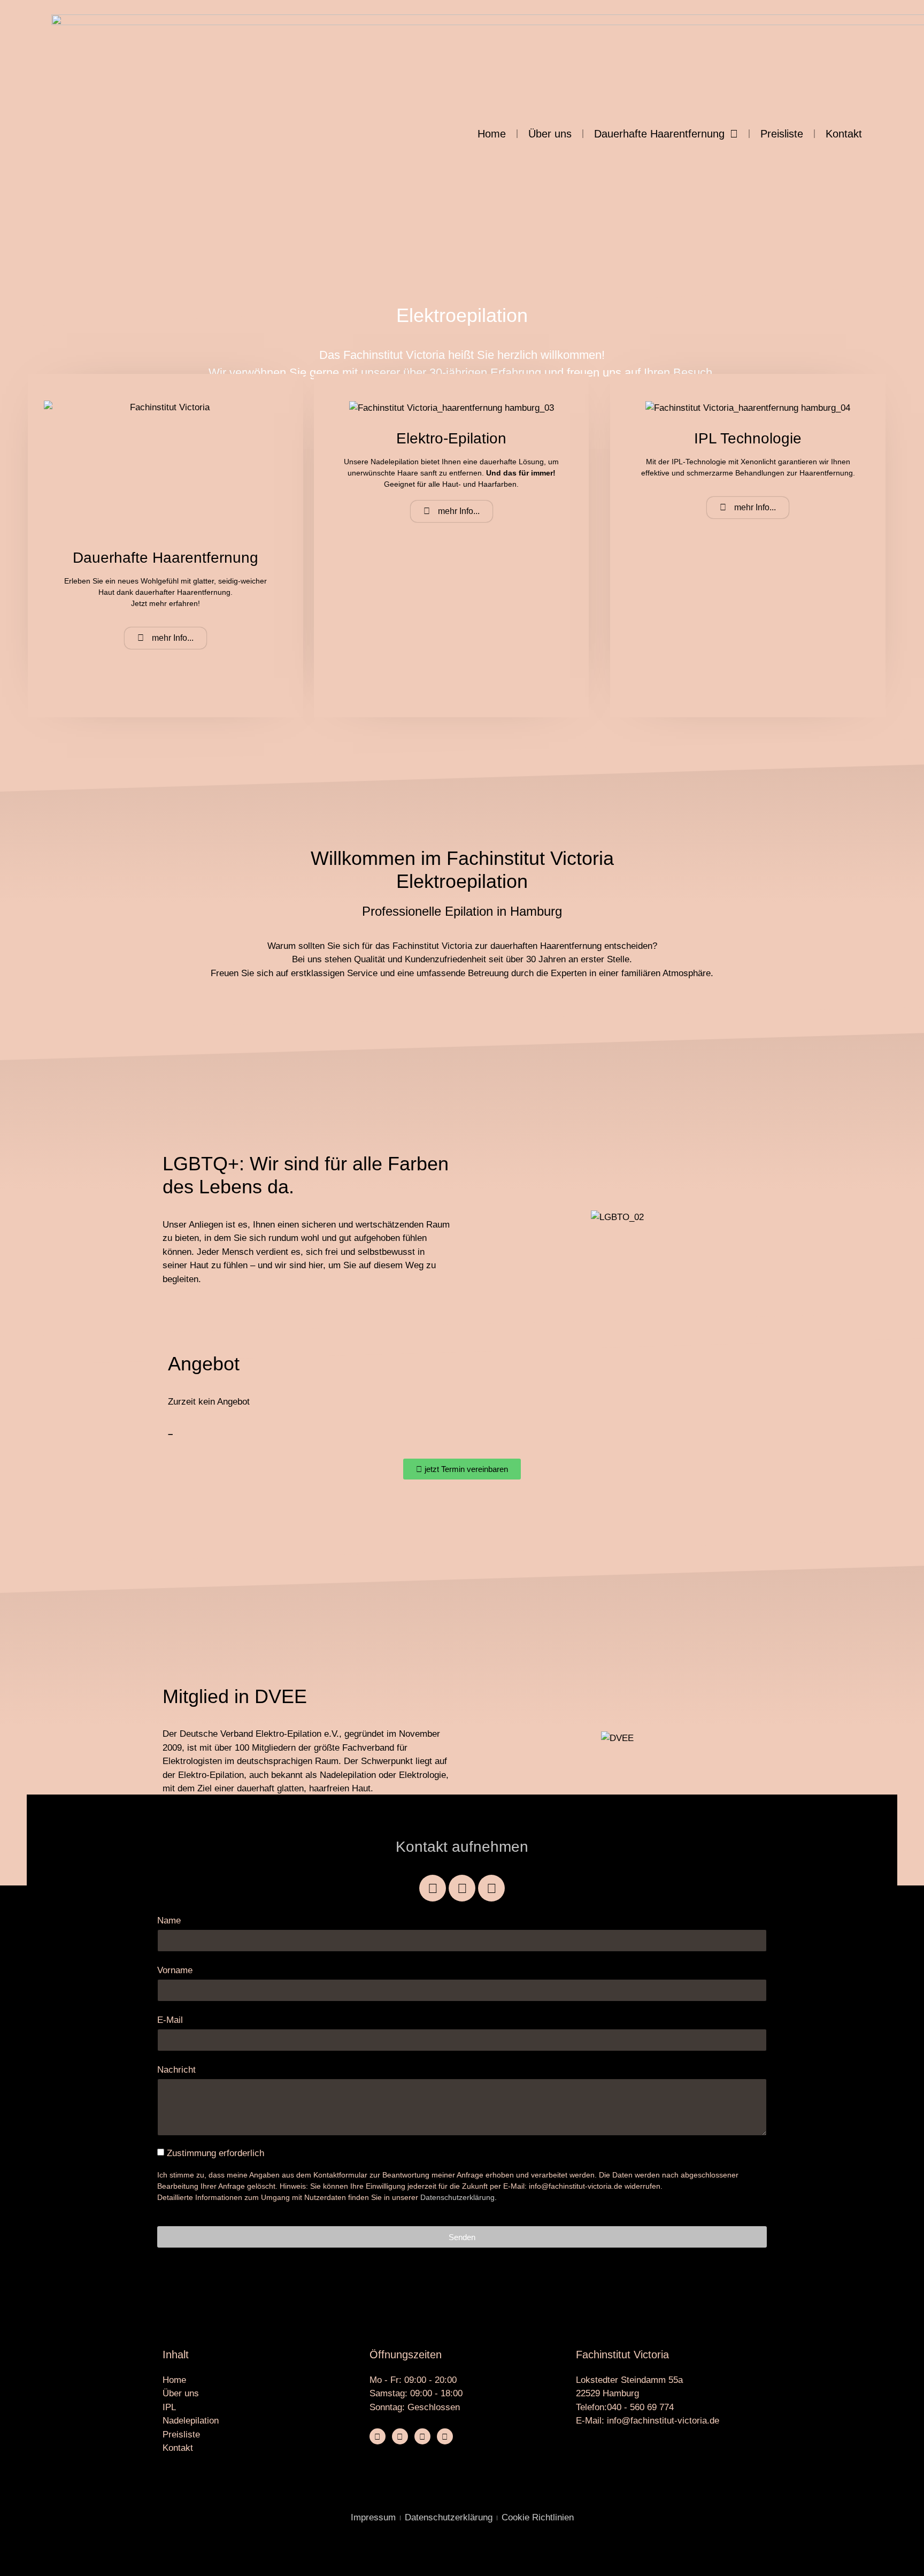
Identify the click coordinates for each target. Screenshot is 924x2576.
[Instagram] (462, 1888)
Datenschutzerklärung (457, 2197)
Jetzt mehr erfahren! (165, 603)
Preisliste (782, 134)
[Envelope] (491, 1888)
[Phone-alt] (422, 2436)
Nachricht (176, 2070)
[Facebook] (433, 1888)
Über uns (550, 134)
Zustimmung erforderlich (215, 2153)
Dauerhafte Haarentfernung (659, 134)
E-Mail (170, 2020)
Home (492, 134)
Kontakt (844, 134)
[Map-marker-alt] (445, 2436)
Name (169, 1920)
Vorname (175, 1970)
